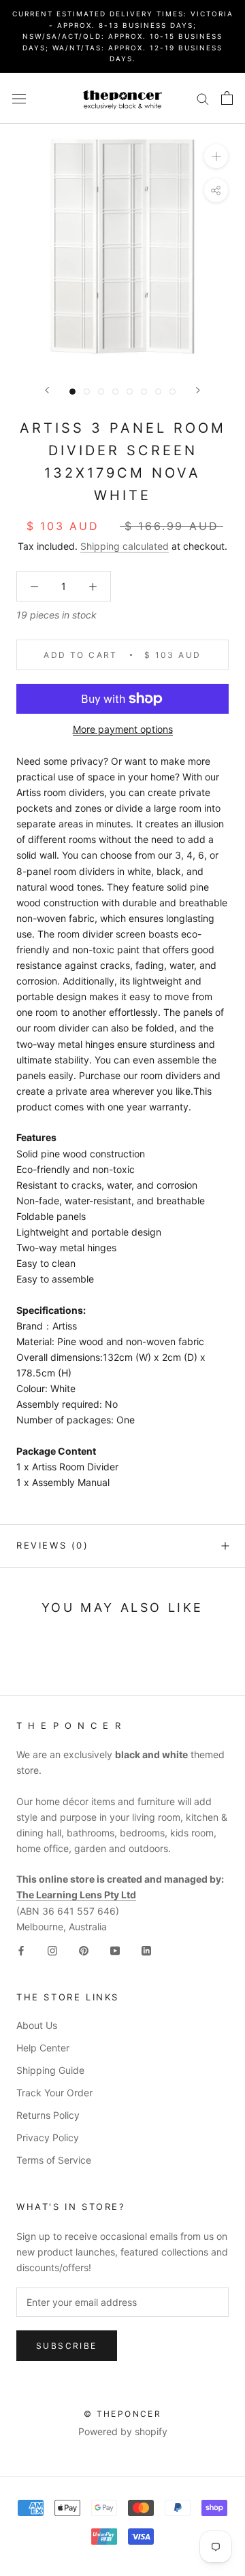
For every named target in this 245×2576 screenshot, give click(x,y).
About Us (37, 2025)
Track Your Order (54, 2093)
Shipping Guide (50, 2070)
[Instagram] (52, 1950)
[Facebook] (21, 1950)
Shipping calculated (125, 546)
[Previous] (47, 390)
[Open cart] (227, 98)
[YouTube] (115, 1950)
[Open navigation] (19, 98)
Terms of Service (54, 2160)
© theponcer (122, 2414)
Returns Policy (48, 2115)
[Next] (198, 390)
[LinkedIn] (146, 1950)
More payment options (123, 729)
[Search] (203, 98)
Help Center (43, 2048)
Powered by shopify (123, 2431)
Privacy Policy (48, 2137)
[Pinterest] (84, 1950)
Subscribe (67, 2346)
